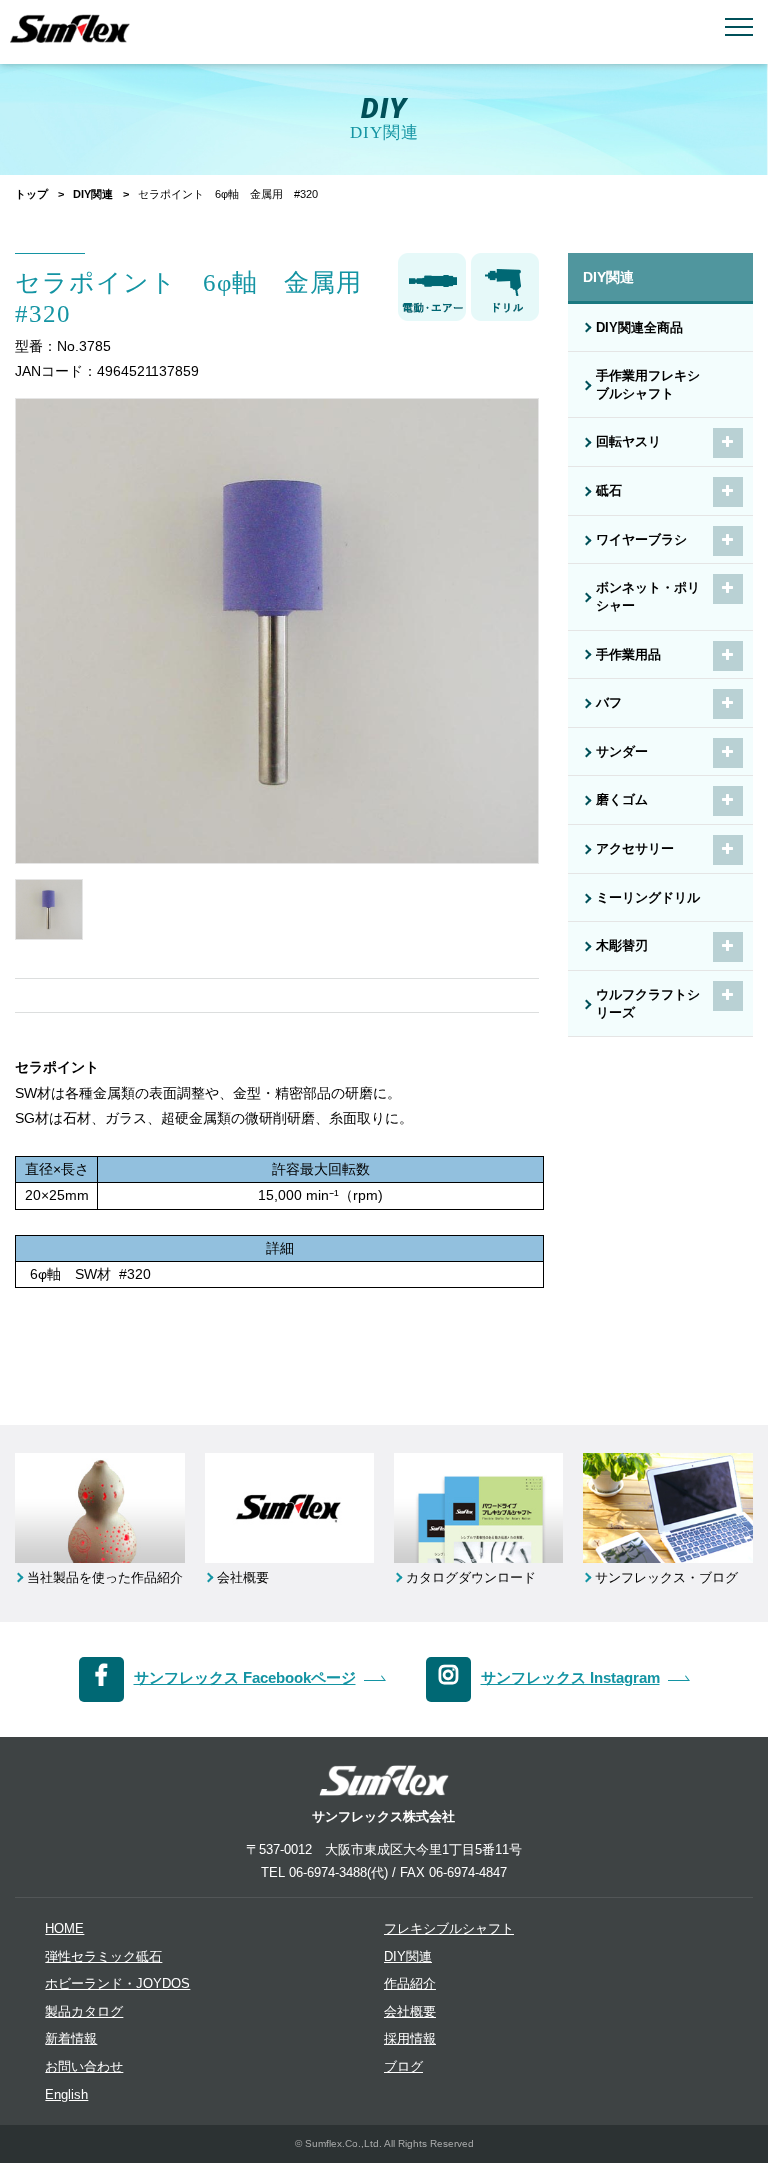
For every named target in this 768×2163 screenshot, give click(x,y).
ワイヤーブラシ (641, 540)
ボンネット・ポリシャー (648, 597)
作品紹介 (410, 1984)
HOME (64, 1929)
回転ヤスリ (628, 442)
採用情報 (410, 2039)
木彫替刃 (622, 946)
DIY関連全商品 (639, 328)
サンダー (622, 752)
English (66, 2095)
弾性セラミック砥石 (103, 1957)
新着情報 (71, 2039)
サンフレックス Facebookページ (245, 1677)
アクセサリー (635, 849)
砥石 (609, 491)
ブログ (403, 2067)
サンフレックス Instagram (570, 1677)
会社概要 (410, 2012)
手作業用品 (628, 655)
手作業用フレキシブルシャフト (648, 385)
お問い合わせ (84, 2067)
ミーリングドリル (648, 898)
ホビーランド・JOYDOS (117, 1984)
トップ (31, 194)
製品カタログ (84, 2012)
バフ (609, 703)
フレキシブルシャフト (449, 1929)
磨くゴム (622, 800)
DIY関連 (93, 194)
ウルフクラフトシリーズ (648, 1004)
